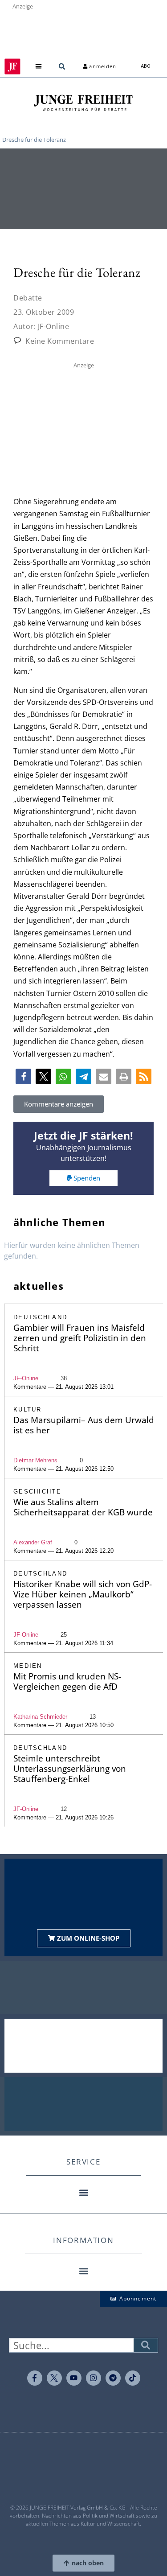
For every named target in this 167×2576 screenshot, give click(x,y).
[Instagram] (94, 2378)
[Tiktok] (133, 2378)
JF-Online (26, 1378)
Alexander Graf (33, 1542)
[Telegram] (113, 2378)
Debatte (28, 298)
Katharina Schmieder (40, 1717)
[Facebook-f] (35, 2378)
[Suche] (146, 2345)
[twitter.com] (54, 2378)
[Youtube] (74, 2378)
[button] (38, 67)
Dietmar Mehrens (35, 1460)
